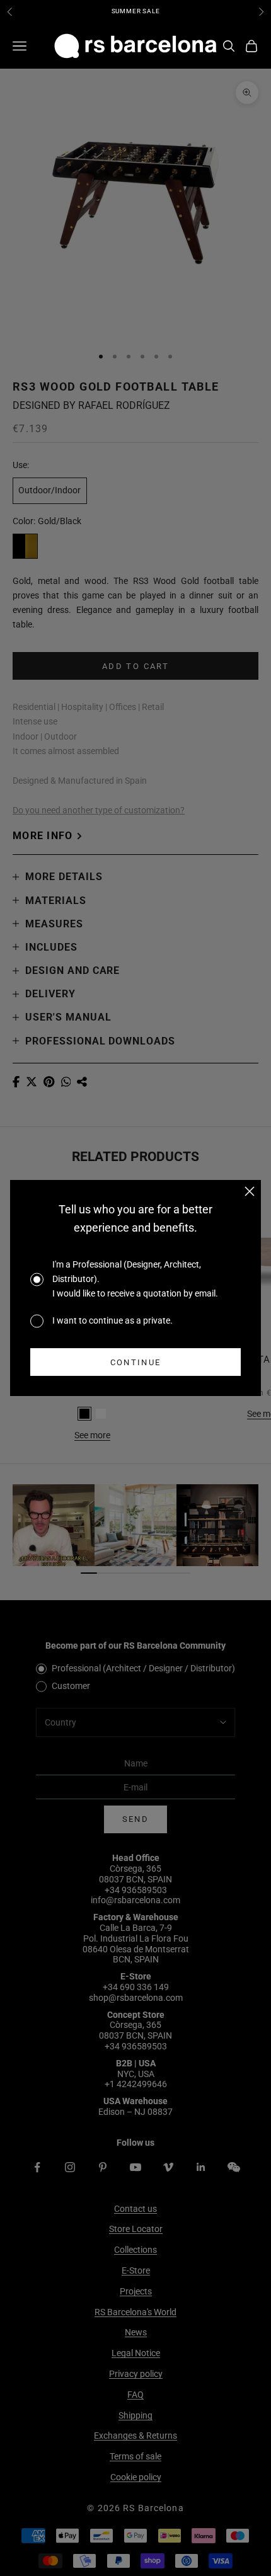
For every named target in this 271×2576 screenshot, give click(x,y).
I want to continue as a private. (112, 1320)
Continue (136, 1362)
